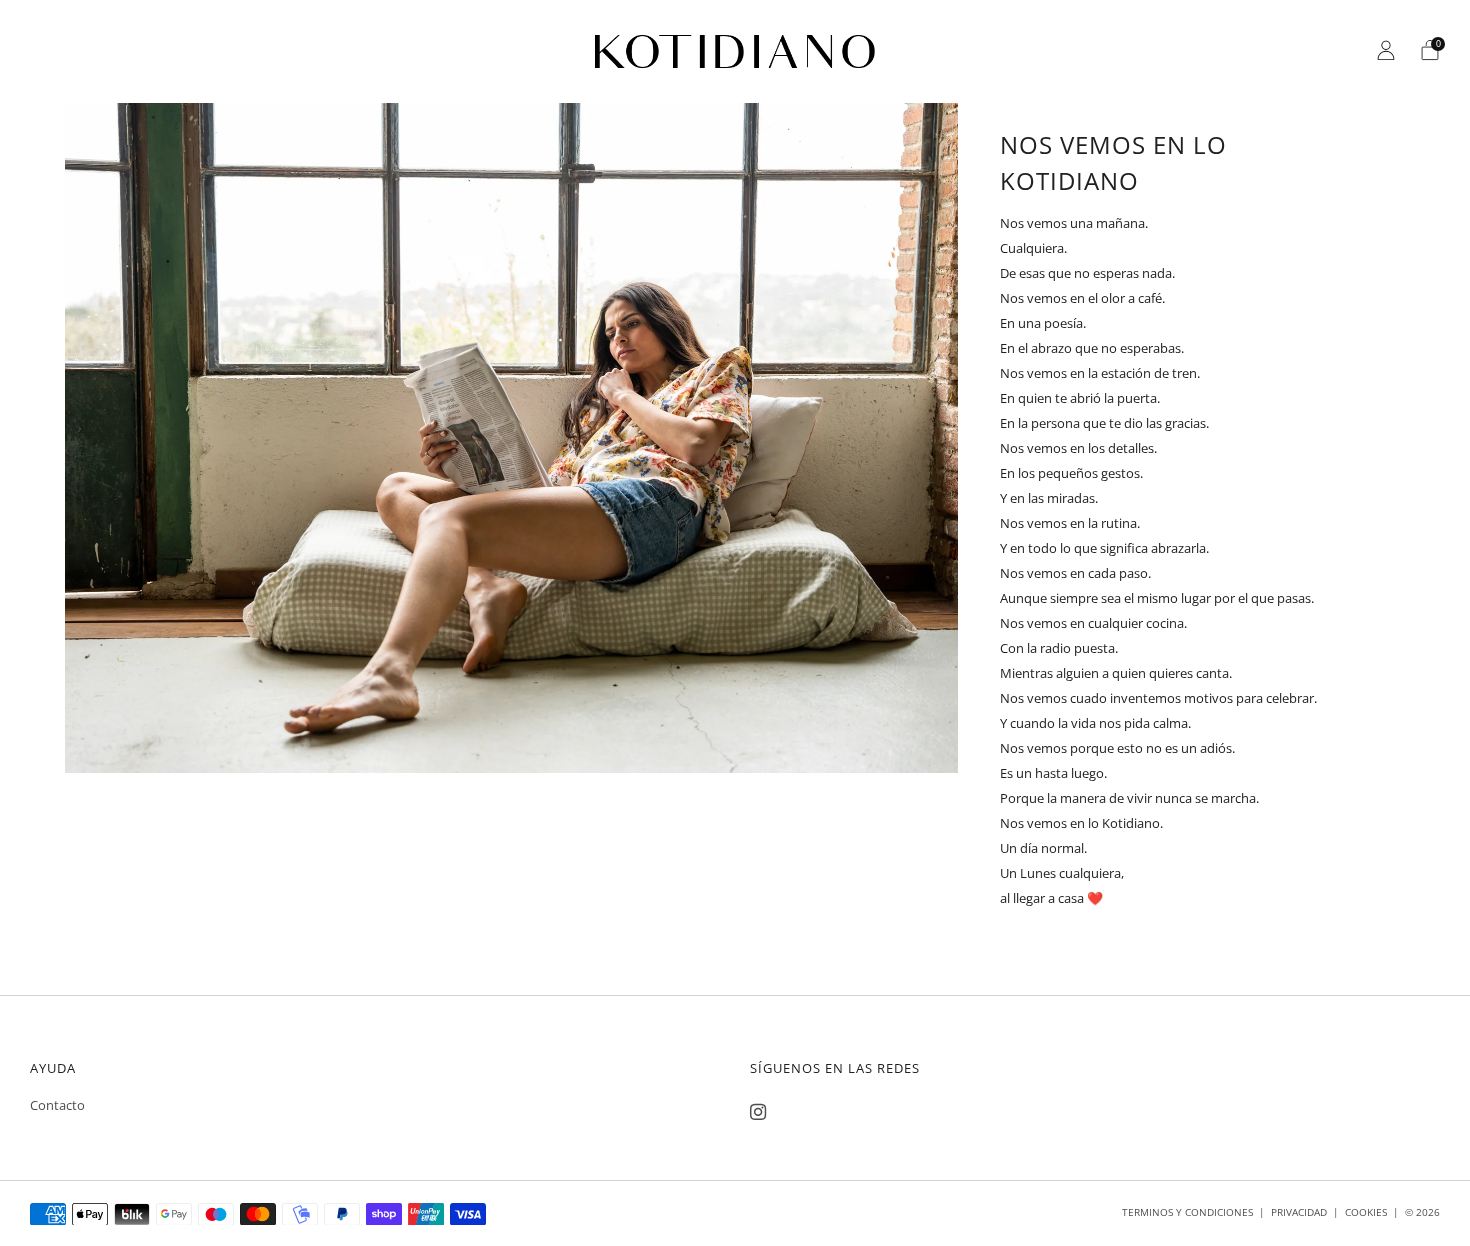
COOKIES (1366, 1212)
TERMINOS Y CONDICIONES (1187, 1212)
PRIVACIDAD (1299, 1212)
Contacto (57, 1105)
